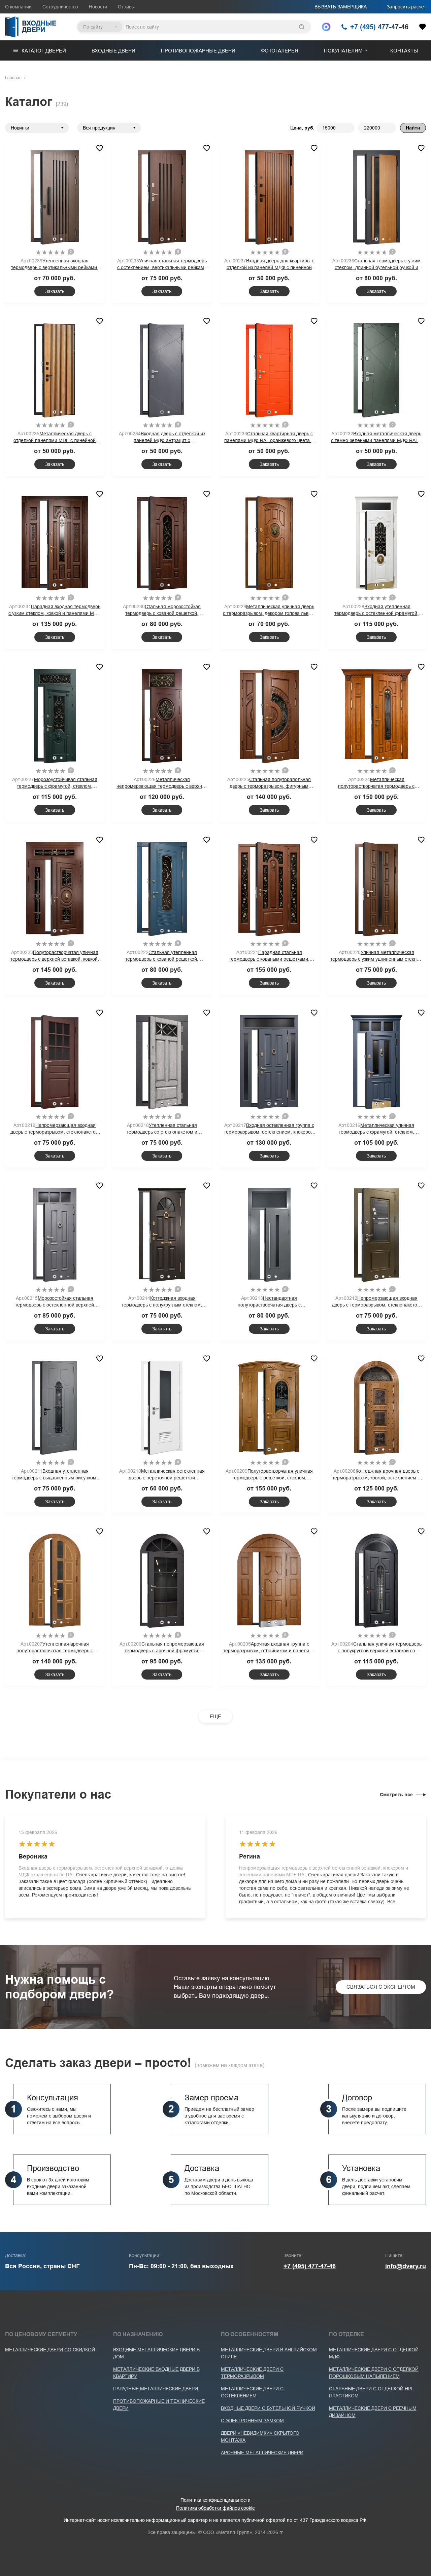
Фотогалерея (280, 51)
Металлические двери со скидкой (50, 2350)
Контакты (404, 51)
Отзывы (126, 7)
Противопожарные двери (198, 51)
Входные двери (113, 51)
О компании (18, 7)
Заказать (55, 291)
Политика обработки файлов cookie (215, 2508)
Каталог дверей (44, 51)
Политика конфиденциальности (215, 2500)
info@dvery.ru (406, 2266)
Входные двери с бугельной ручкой (268, 2408)
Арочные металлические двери (262, 2453)
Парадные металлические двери (156, 2389)
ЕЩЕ (215, 1716)
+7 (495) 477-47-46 (310, 2266)
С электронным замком (252, 2421)
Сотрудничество (60, 7)
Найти (413, 128)
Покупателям (343, 51)
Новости (98, 7)
